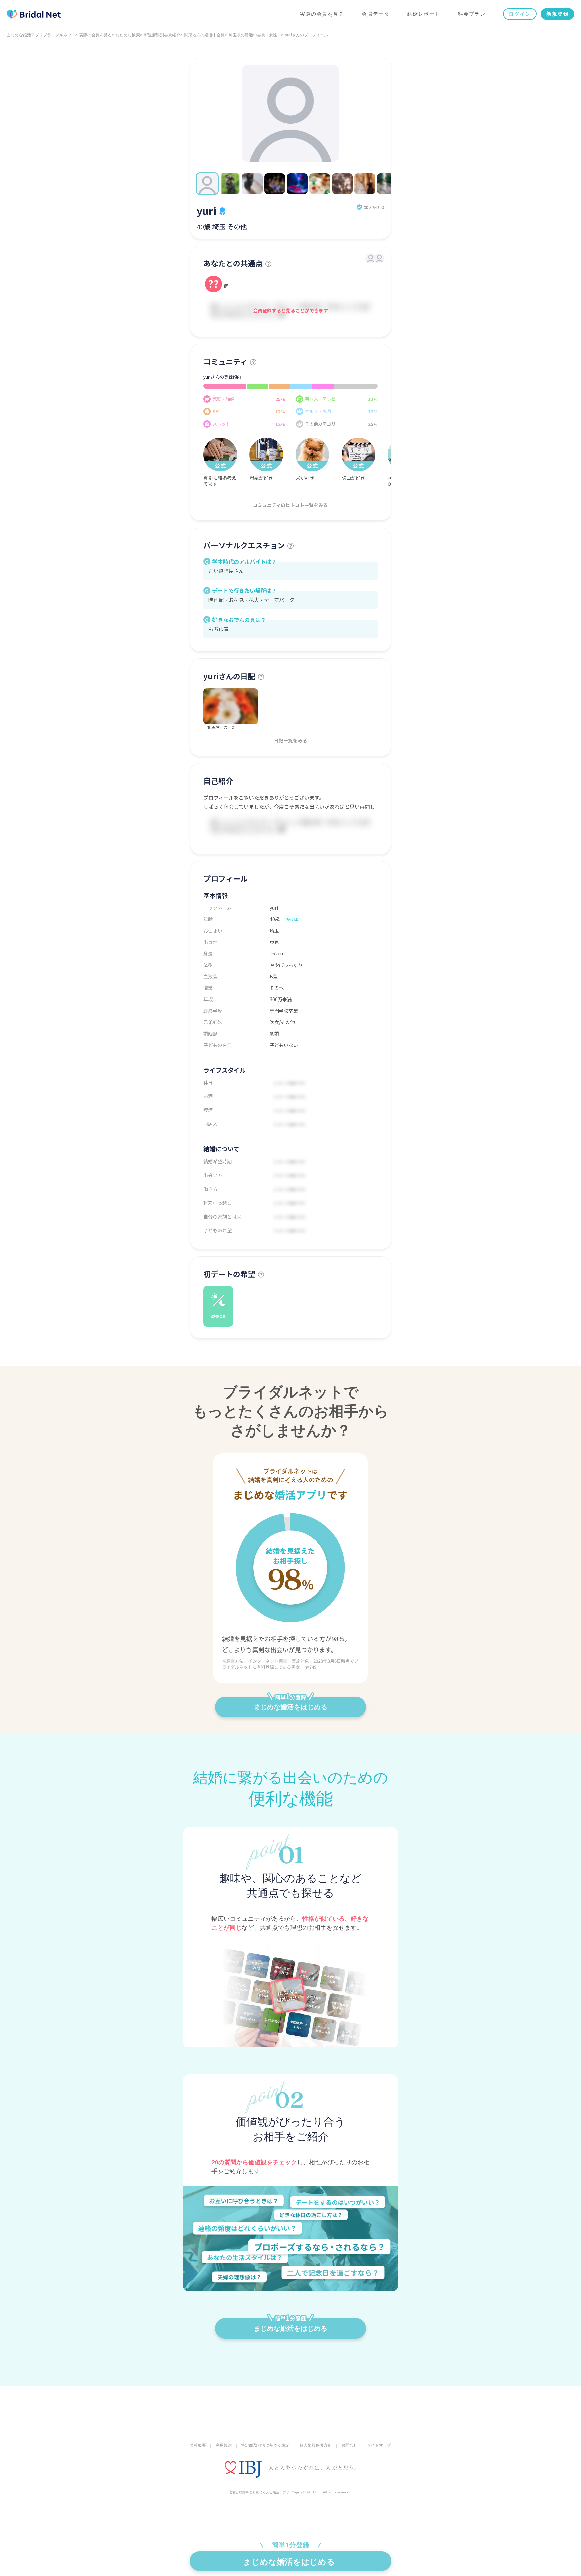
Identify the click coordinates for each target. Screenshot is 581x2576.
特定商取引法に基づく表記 (265, 2445)
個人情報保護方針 (316, 2445)
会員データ (376, 14)
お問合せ (349, 2445)
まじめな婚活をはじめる (290, 1707)
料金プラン (472, 14)
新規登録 (557, 14)
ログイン (520, 14)
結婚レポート (424, 14)
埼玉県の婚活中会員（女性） (255, 35)
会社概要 (198, 2445)
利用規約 (224, 2445)
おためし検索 (128, 35)
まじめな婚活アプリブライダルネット (41, 35)
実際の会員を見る (322, 14)
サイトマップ (379, 2445)
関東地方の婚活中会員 (204, 35)
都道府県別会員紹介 (162, 35)
